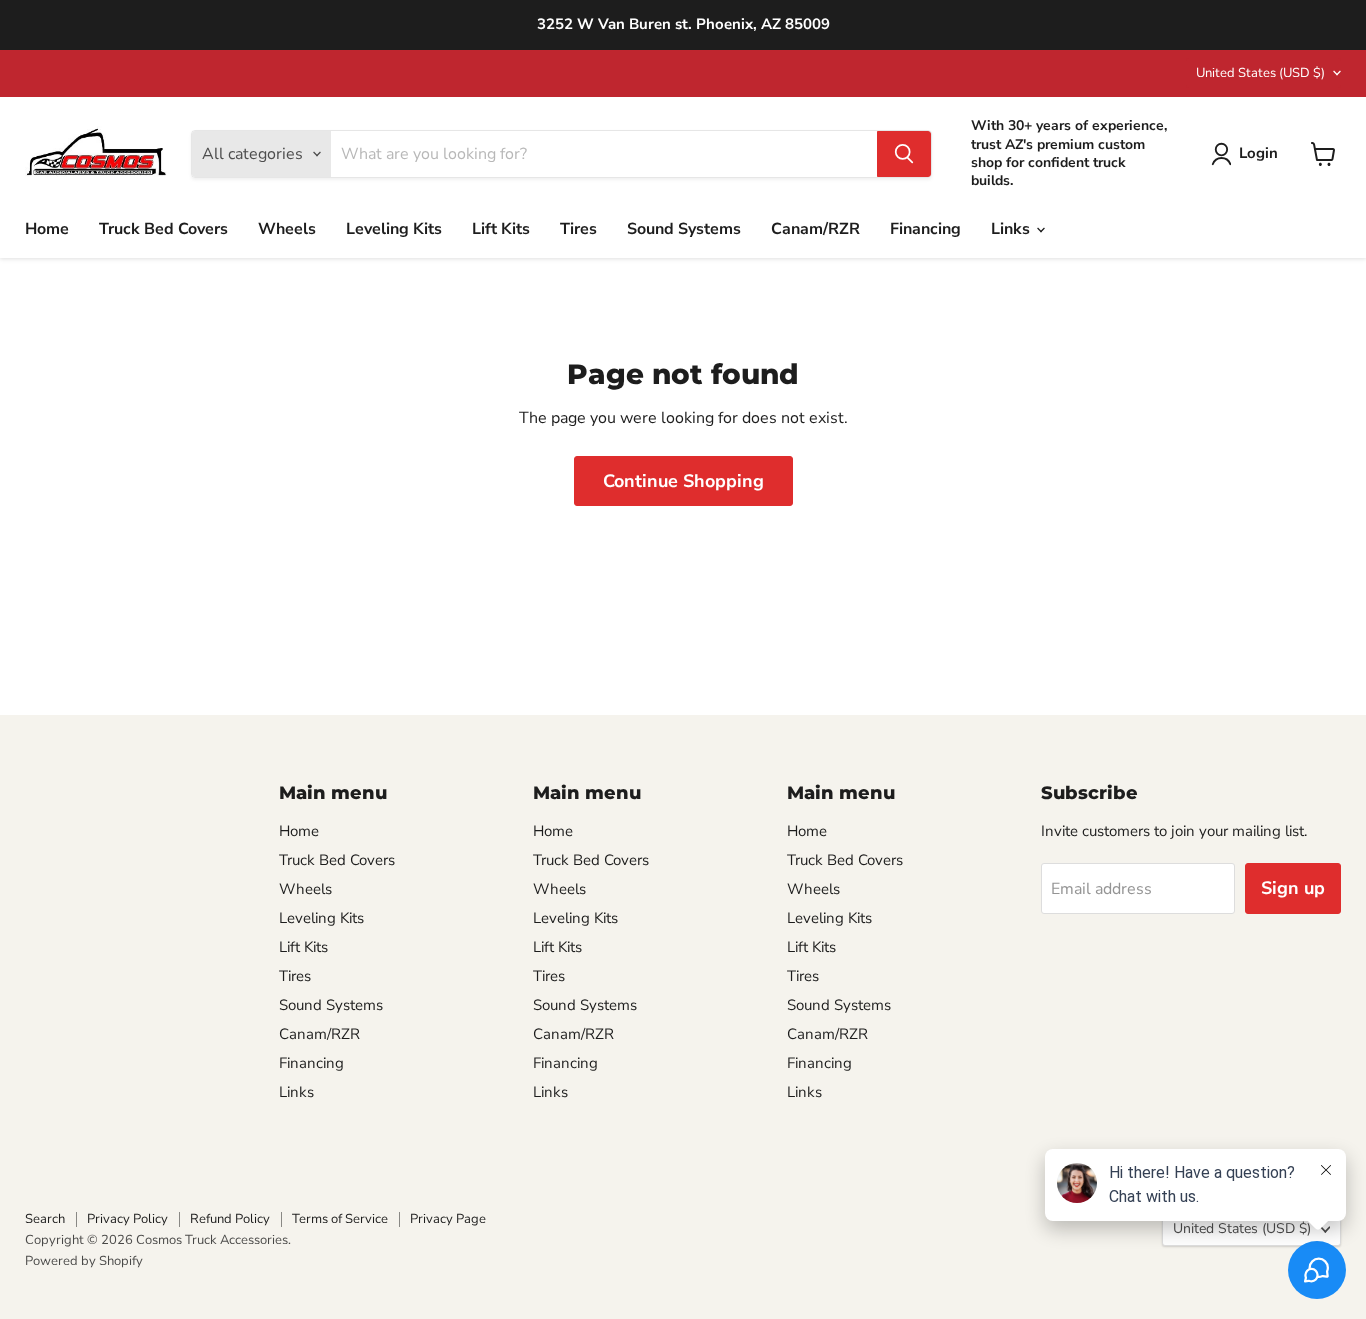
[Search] (904, 154)
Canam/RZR (815, 229)
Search (45, 1219)
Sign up (1293, 888)
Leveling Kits (394, 229)
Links (1012, 229)
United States (1260, 73)
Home (47, 229)
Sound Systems (684, 229)
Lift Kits (501, 229)
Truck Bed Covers (163, 229)
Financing (925, 229)
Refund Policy (230, 1219)
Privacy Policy (127, 1219)
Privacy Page (448, 1219)
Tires (578, 229)
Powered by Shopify (84, 1261)
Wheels (287, 229)
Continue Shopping (683, 481)
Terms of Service (340, 1219)
